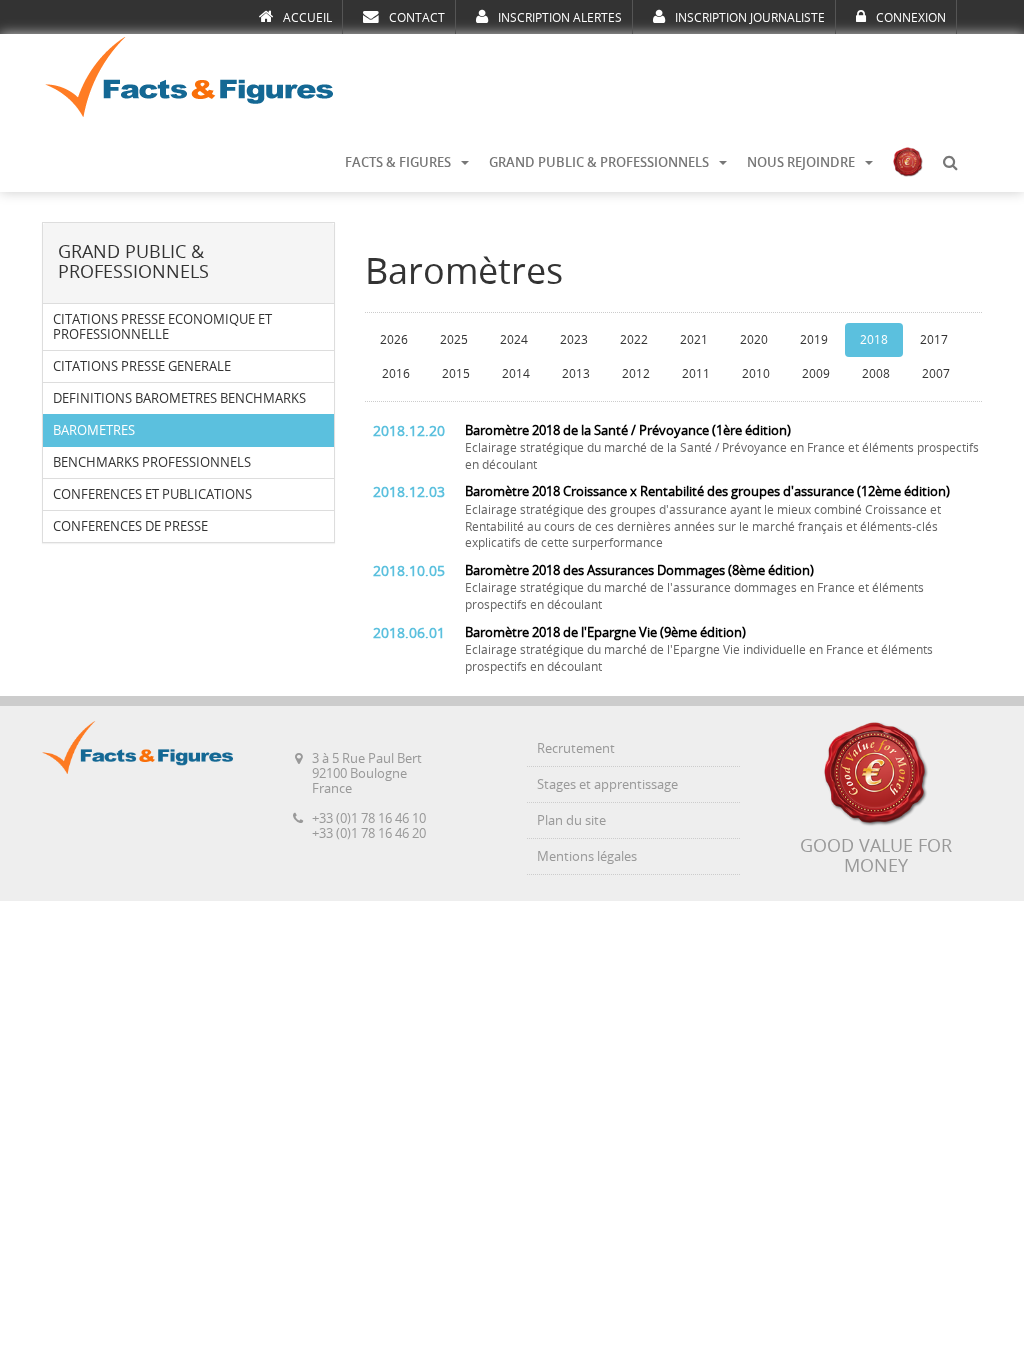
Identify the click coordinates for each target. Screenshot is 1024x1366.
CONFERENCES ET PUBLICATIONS (152, 494)
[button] (950, 163)
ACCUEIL (307, 18)
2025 (454, 340)
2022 (634, 340)
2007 (936, 374)
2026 (394, 340)
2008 (876, 374)
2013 (576, 374)
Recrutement (576, 748)
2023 (574, 340)
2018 (874, 340)
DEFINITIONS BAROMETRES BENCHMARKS (179, 398)
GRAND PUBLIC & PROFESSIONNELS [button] (599, 162)
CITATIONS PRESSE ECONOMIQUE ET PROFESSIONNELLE (162, 327)
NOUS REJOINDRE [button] (801, 162)
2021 (694, 340)
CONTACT (417, 18)
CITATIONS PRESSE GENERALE (142, 366)
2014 (516, 374)
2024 (514, 340)
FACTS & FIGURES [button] (398, 162)
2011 (696, 374)
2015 (456, 374)
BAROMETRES (94, 430)
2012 (636, 374)
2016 (396, 374)
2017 (934, 340)
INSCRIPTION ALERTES (560, 18)
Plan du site (571, 820)
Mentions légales (587, 856)
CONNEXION (911, 18)
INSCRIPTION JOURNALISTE (750, 18)
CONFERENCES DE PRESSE (130, 526)
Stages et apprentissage (607, 784)
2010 (756, 374)
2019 (814, 340)
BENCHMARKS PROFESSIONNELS (152, 462)
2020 (754, 340)
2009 (816, 374)
